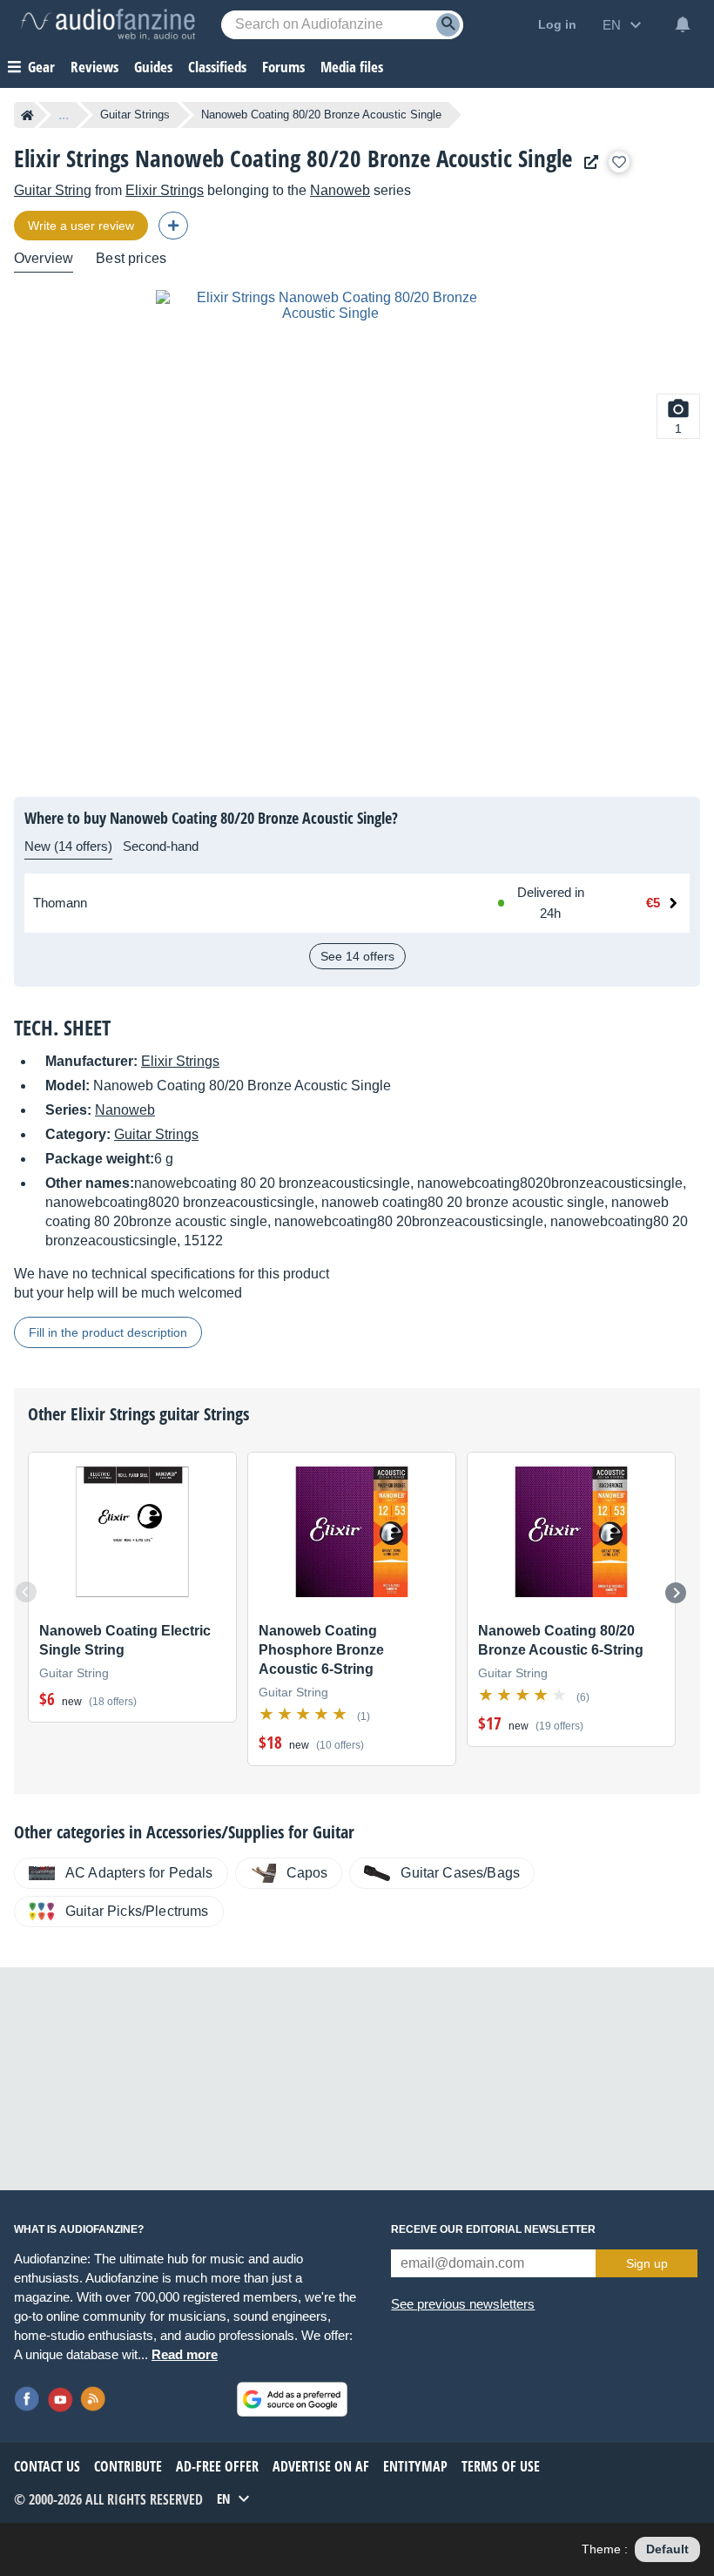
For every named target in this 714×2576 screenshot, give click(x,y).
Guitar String (53, 190)
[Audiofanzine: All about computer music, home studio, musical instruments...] (108, 24)
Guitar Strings (135, 115)
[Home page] (27, 115)
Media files (352, 67)
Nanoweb (340, 190)
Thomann (60, 903)
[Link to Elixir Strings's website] (587, 162)
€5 (653, 903)
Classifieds (217, 67)
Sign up (647, 2263)
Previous (26, 1592)
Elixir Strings (165, 190)
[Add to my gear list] (619, 162)
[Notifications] (683, 24)
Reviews (94, 67)
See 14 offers (357, 956)
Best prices (131, 258)
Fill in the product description (108, 1332)
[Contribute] (173, 226)
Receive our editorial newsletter (493, 2229)
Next (676, 1593)
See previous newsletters (463, 2304)
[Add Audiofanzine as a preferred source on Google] (292, 2399)
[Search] (448, 25)
